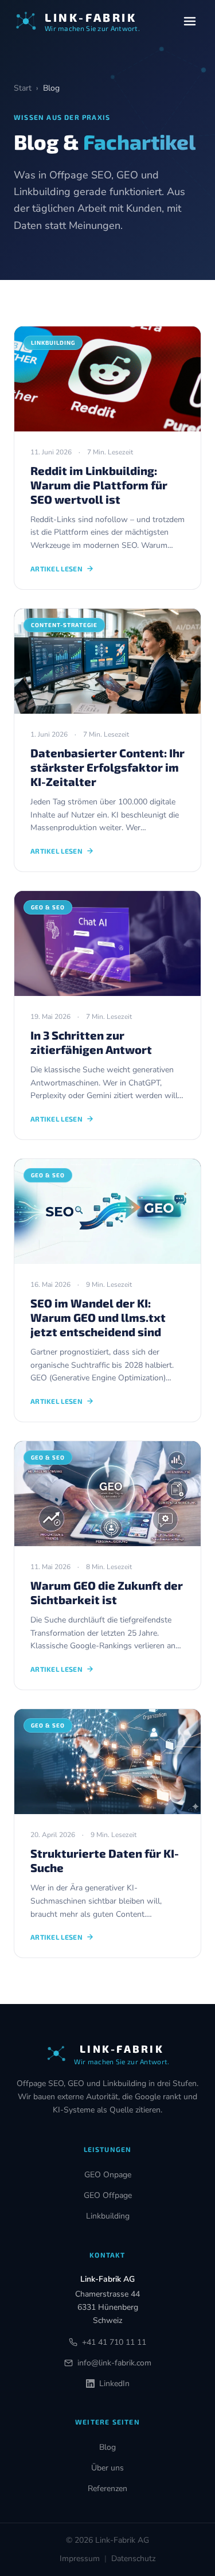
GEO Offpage (108, 2195)
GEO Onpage (108, 2175)
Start (23, 88)
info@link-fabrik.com (114, 2363)
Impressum (80, 2559)
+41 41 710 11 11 (114, 2342)
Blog (107, 2447)
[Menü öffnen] (190, 21)
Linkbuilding (108, 2216)
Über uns (107, 2468)
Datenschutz (133, 2559)
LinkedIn (114, 2384)
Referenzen (107, 2489)
